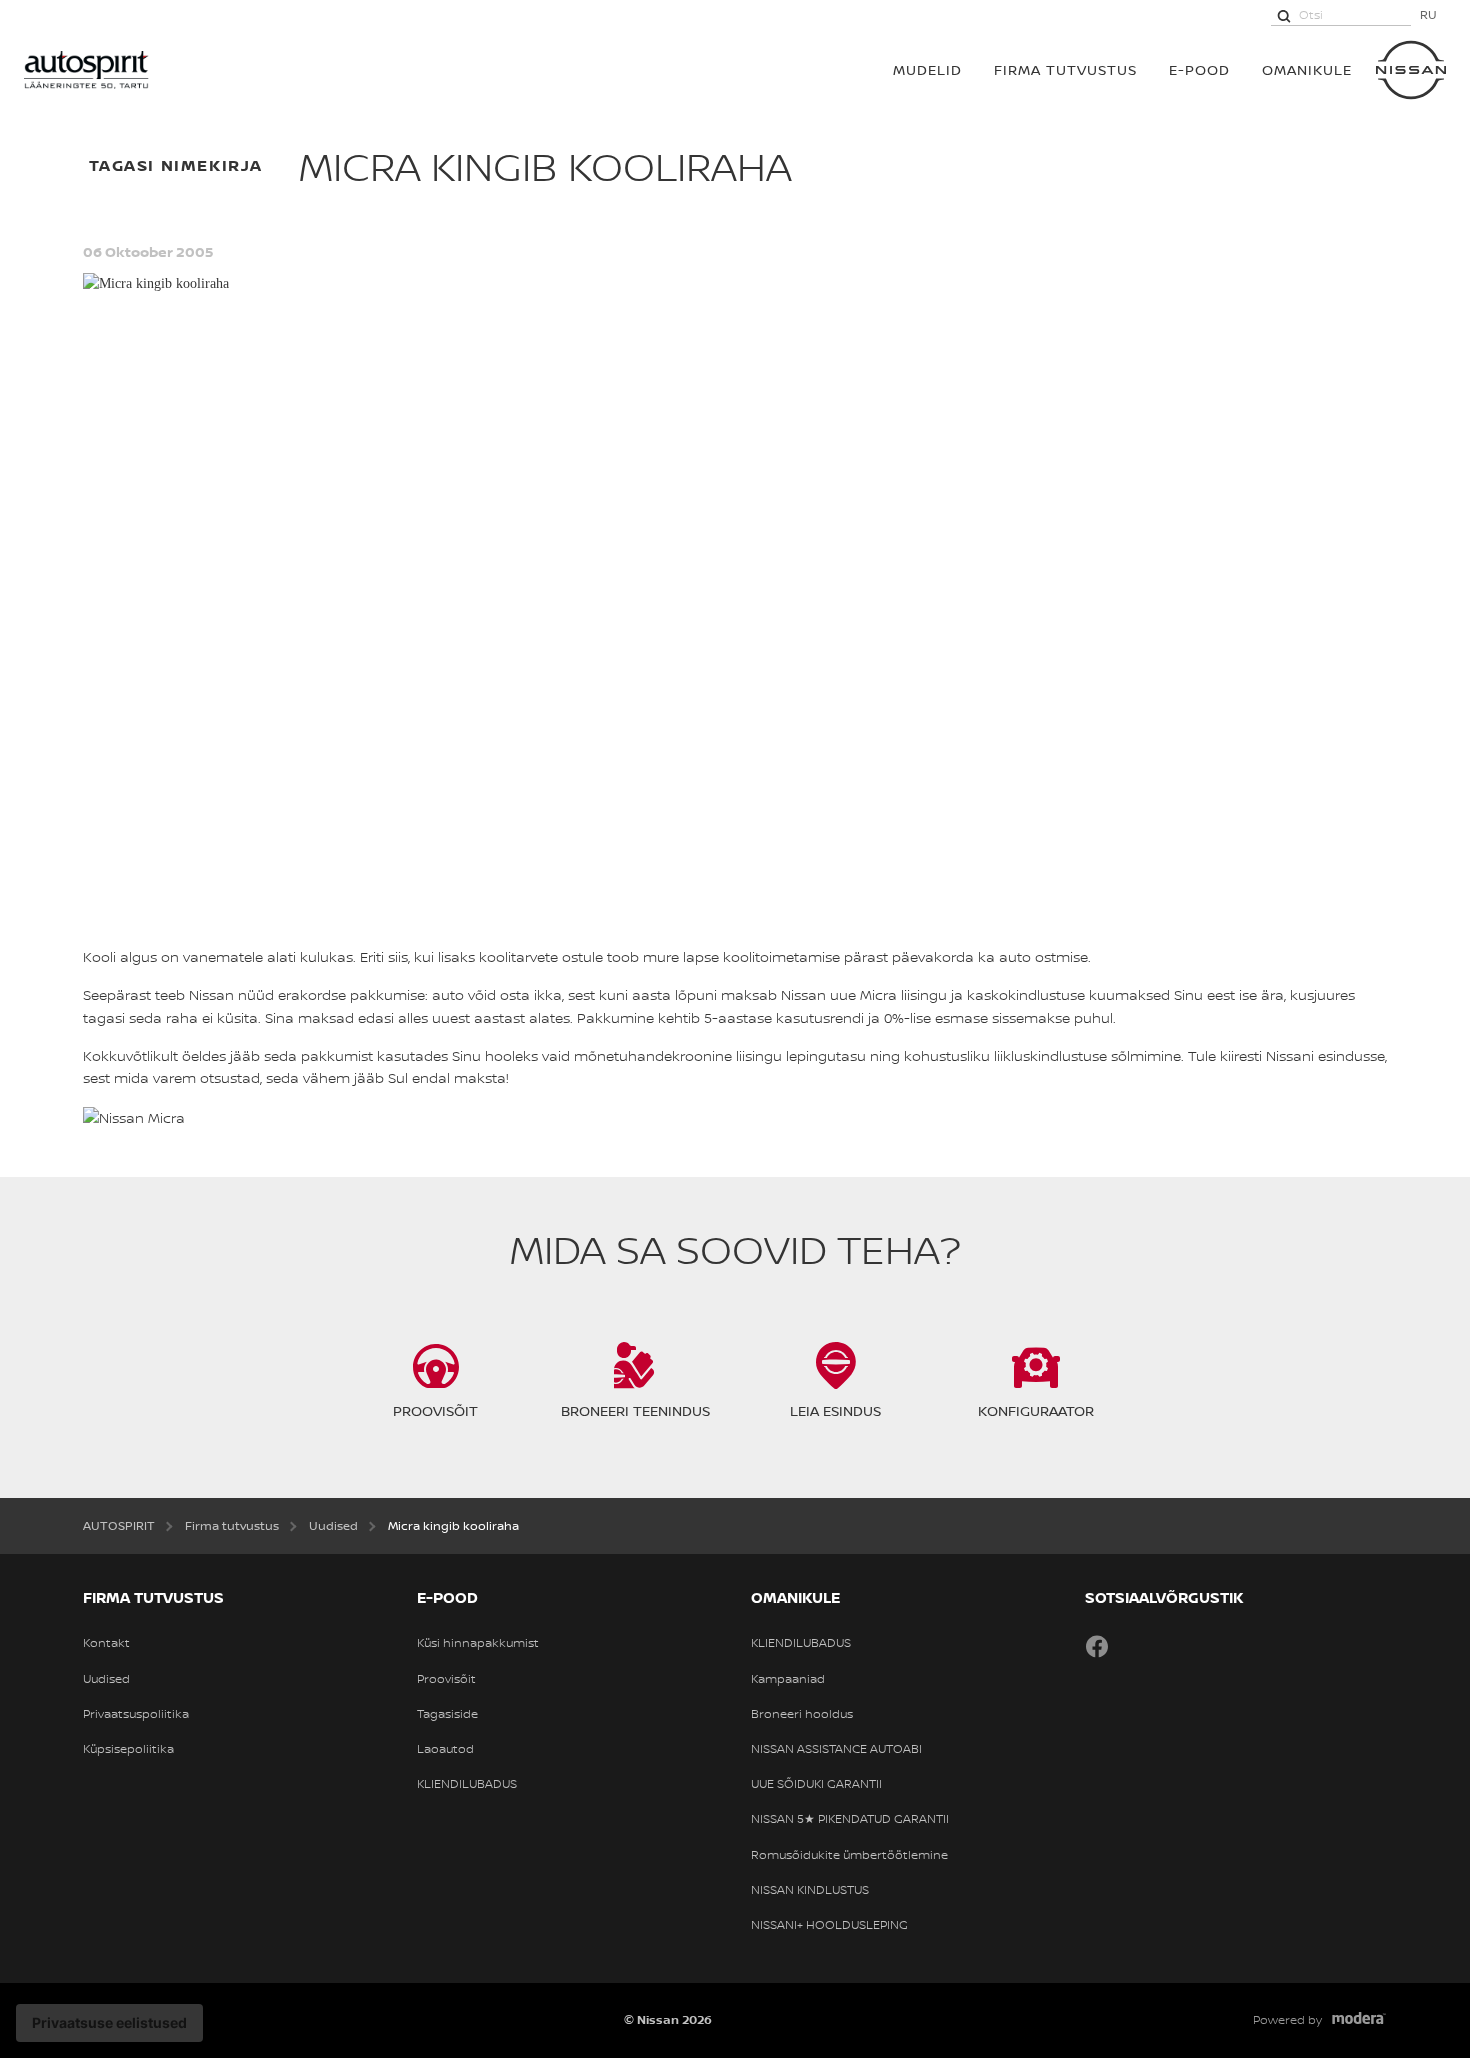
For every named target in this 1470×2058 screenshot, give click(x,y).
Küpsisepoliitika (128, 1749)
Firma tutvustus (1065, 69)
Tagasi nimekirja (176, 165)
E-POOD (1199, 69)
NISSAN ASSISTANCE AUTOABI (836, 1749)
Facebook (1097, 1646)
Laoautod (445, 1749)
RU (1428, 14)
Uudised (106, 1679)
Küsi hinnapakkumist (478, 1643)
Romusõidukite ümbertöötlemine (849, 1855)
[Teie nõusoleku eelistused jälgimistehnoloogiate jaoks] (109, 2023)
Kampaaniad (788, 1679)
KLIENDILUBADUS (467, 1784)
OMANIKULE (1307, 69)
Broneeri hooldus (802, 1714)
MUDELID (927, 69)
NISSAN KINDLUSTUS (810, 1890)
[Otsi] (1284, 15)
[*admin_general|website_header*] (1411, 70)
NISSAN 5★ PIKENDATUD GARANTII (850, 1819)
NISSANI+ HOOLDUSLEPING (829, 1925)
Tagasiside (447, 1714)
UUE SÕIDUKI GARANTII (816, 1784)
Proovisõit (446, 1679)
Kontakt (106, 1643)
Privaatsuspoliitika (136, 1714)
